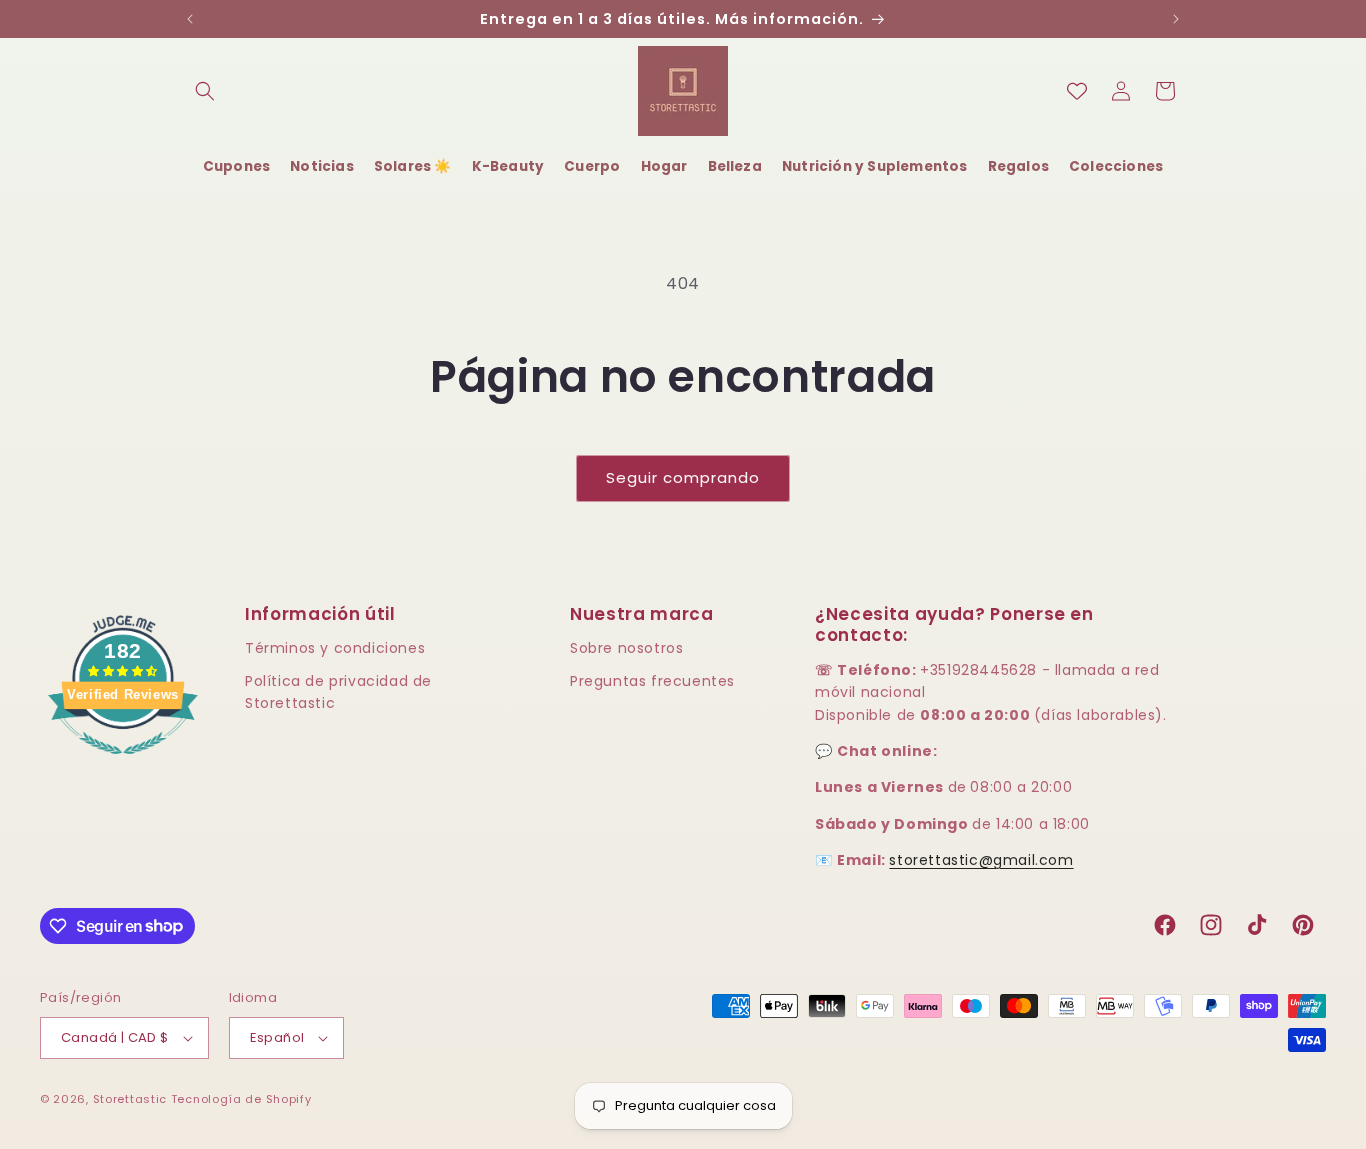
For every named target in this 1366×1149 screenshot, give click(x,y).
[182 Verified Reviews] (123, 764)
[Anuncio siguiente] (1176, 19)
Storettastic (132, 1099)
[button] (205, 91)
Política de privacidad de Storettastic (338, 692)
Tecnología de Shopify (241, 1099)
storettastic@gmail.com (981, 860)
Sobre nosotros (626, 648)
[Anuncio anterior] (190, 19)
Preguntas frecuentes (652, 681)
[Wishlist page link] (1077, 91)
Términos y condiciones (335, 648)
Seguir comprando (683, 477)
